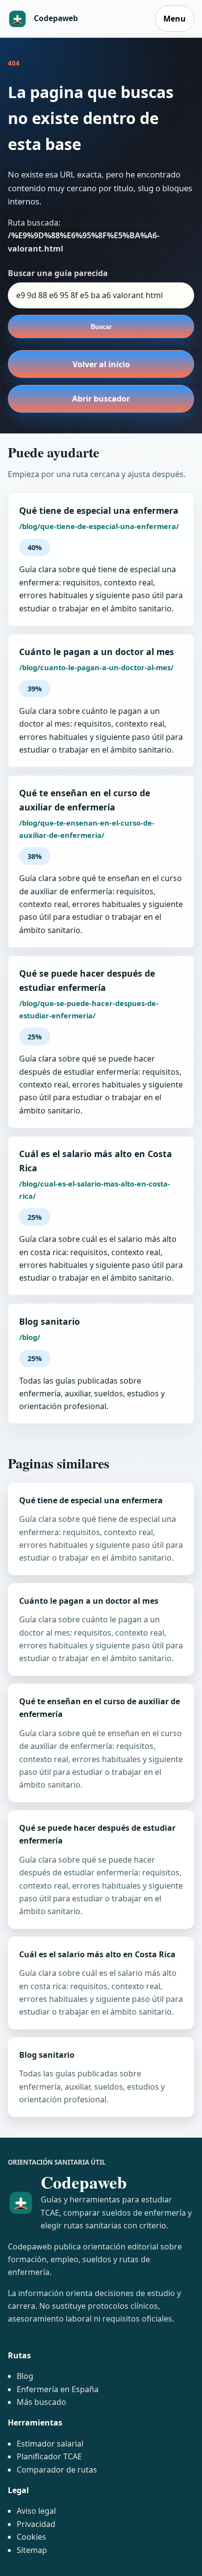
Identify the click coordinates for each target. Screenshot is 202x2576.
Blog (25, 2376)
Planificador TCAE (49, 2456)
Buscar (101, 327)
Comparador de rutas (57, 2470)
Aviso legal (36, 2511)
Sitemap (32, 2550)
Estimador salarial (50, 2444)
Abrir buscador (101, 399)
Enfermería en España (58, 2389)
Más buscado (41, 2402)
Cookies (31, 2537)
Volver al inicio (101, 364)
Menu (175, 19)
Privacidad (36, 2524)
